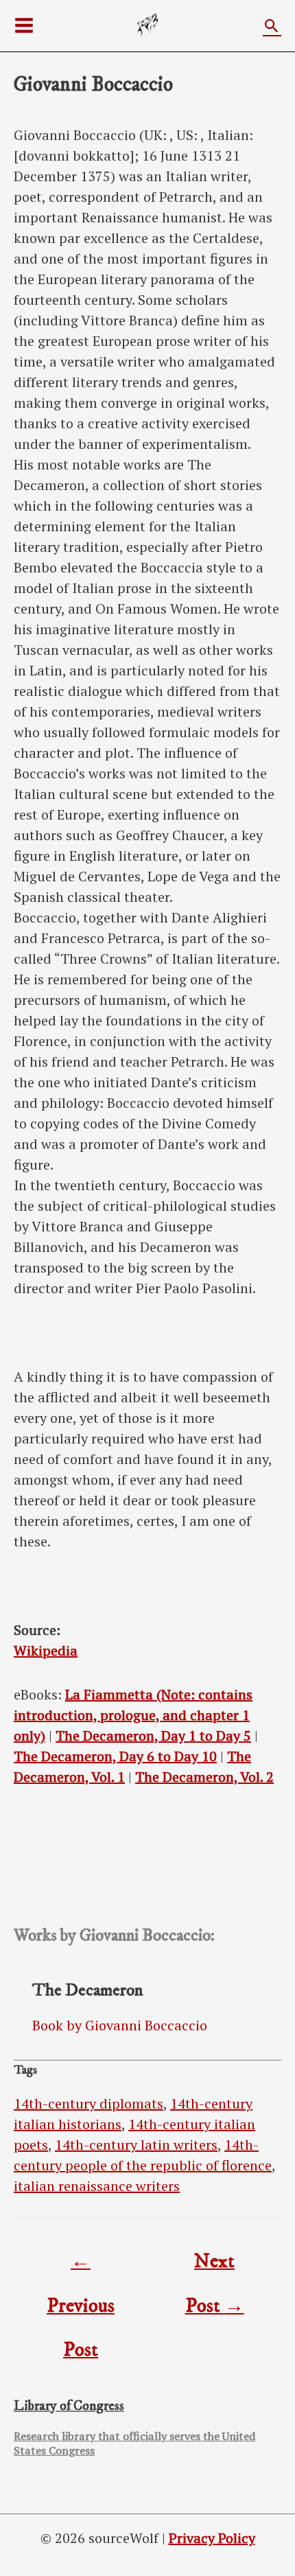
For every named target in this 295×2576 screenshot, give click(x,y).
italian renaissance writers (97, 2186)
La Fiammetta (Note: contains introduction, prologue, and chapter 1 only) (133, 1715)
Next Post (215, 2267)
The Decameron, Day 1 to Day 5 (153, 1736)
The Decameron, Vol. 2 (204, 1777)
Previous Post (81, 2267)
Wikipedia (46, 1650)
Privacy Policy (212, 2538)
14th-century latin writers (136, 2145)
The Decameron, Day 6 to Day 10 (115, 1756)
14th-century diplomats (88, 2103)
